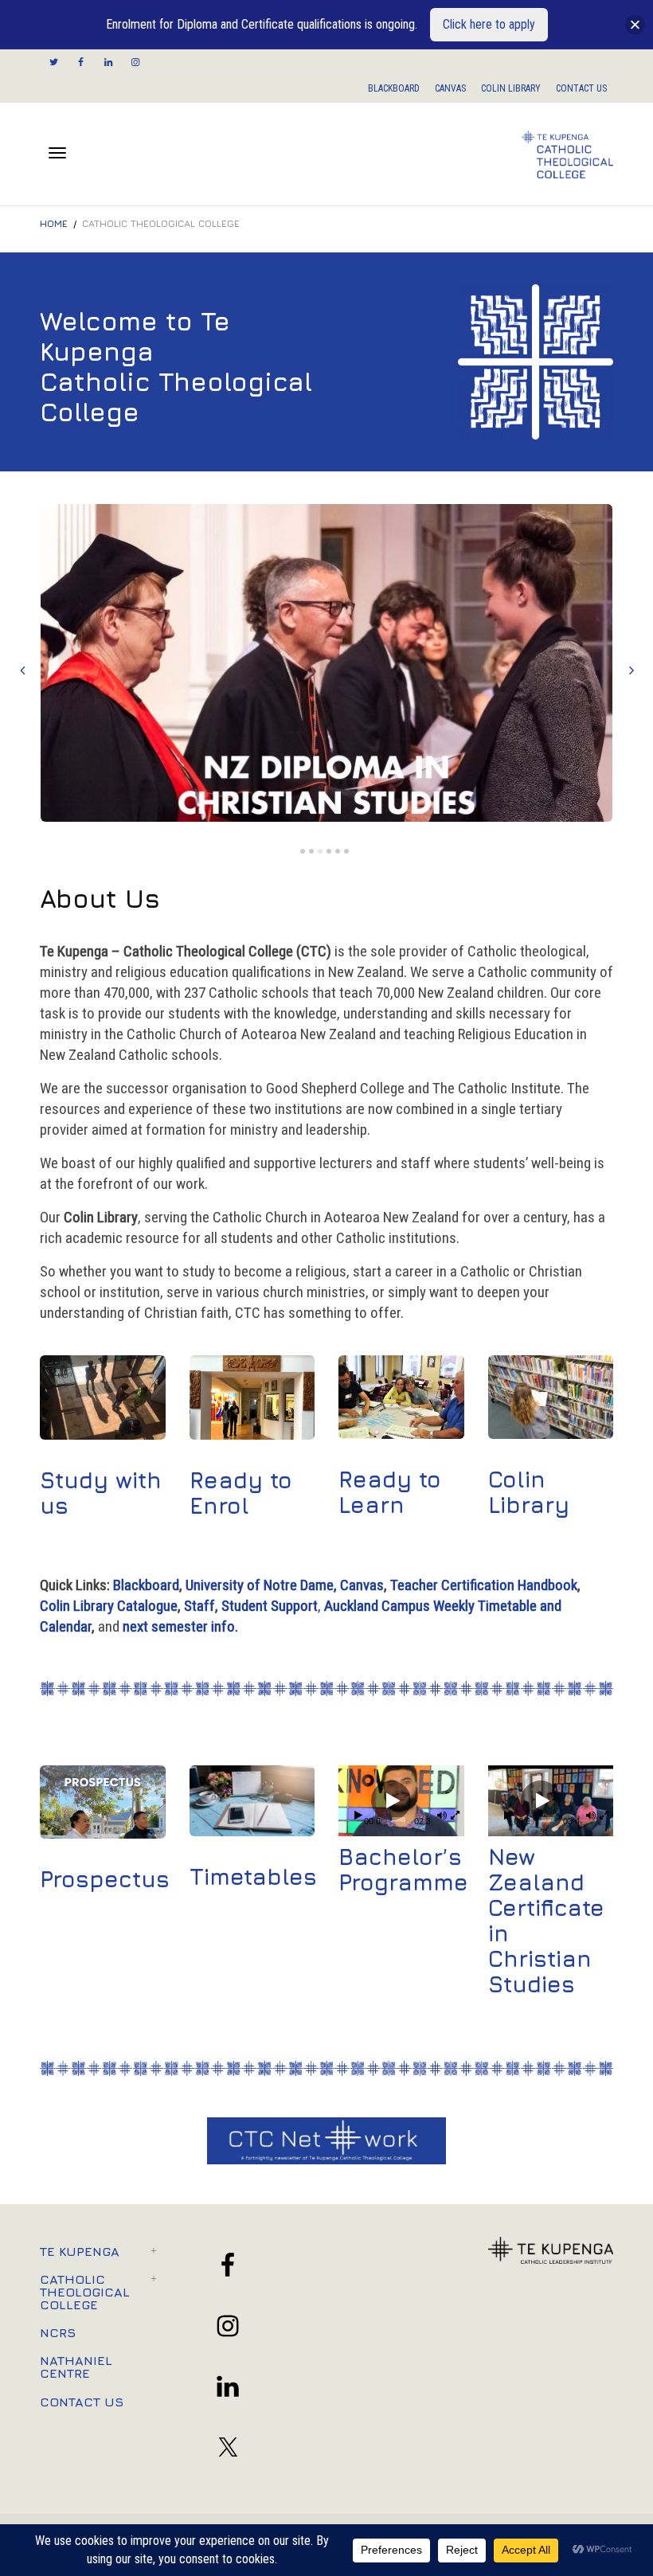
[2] (311, 851)
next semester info (179, 1626)
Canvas (362, 1585)
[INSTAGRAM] (135, 63)
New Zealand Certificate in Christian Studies (546, 1920)
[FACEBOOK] (81, 63)
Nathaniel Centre (76, 2367)
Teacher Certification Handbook (484, 1585)
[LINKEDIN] (108, 63)
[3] (320, 851)
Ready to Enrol (241, 1493)
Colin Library (529, 1492)
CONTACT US (581, 88)
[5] (338, 851)
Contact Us (82, 2402)
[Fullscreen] (455, 1817)
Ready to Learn (390, 1492)
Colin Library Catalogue (109, 1606)
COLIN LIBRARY (511, 88)
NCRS (58, 2332)
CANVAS (450, 88)
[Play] (358, 1817)
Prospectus (105, 1879)
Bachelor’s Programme (403, 1869)
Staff (199, 1606)
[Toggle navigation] (57, 153)
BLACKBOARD (394, 88)
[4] (329, 851)
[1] (303, 851)
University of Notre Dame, (261, 1585)
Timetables (253, 1876)
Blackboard (146, 1585)
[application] (401, 1801)
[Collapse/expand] (635, 25)
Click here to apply (489, 24)
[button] (391, 1800)
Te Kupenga (80, 2251)
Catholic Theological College (85, 2292)
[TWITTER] (54, 63)
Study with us (101, 1493)
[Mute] (442, 1817)
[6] (346, 851)
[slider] (398, 1820)
